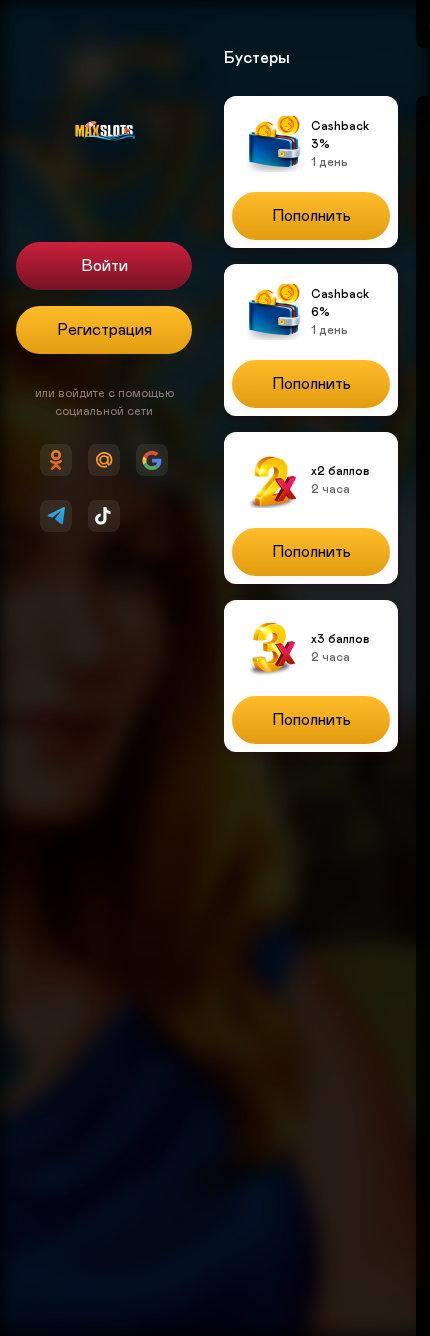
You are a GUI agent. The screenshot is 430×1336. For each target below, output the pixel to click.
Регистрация (104, 330)
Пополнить (311, 216)
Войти (104, 266)
